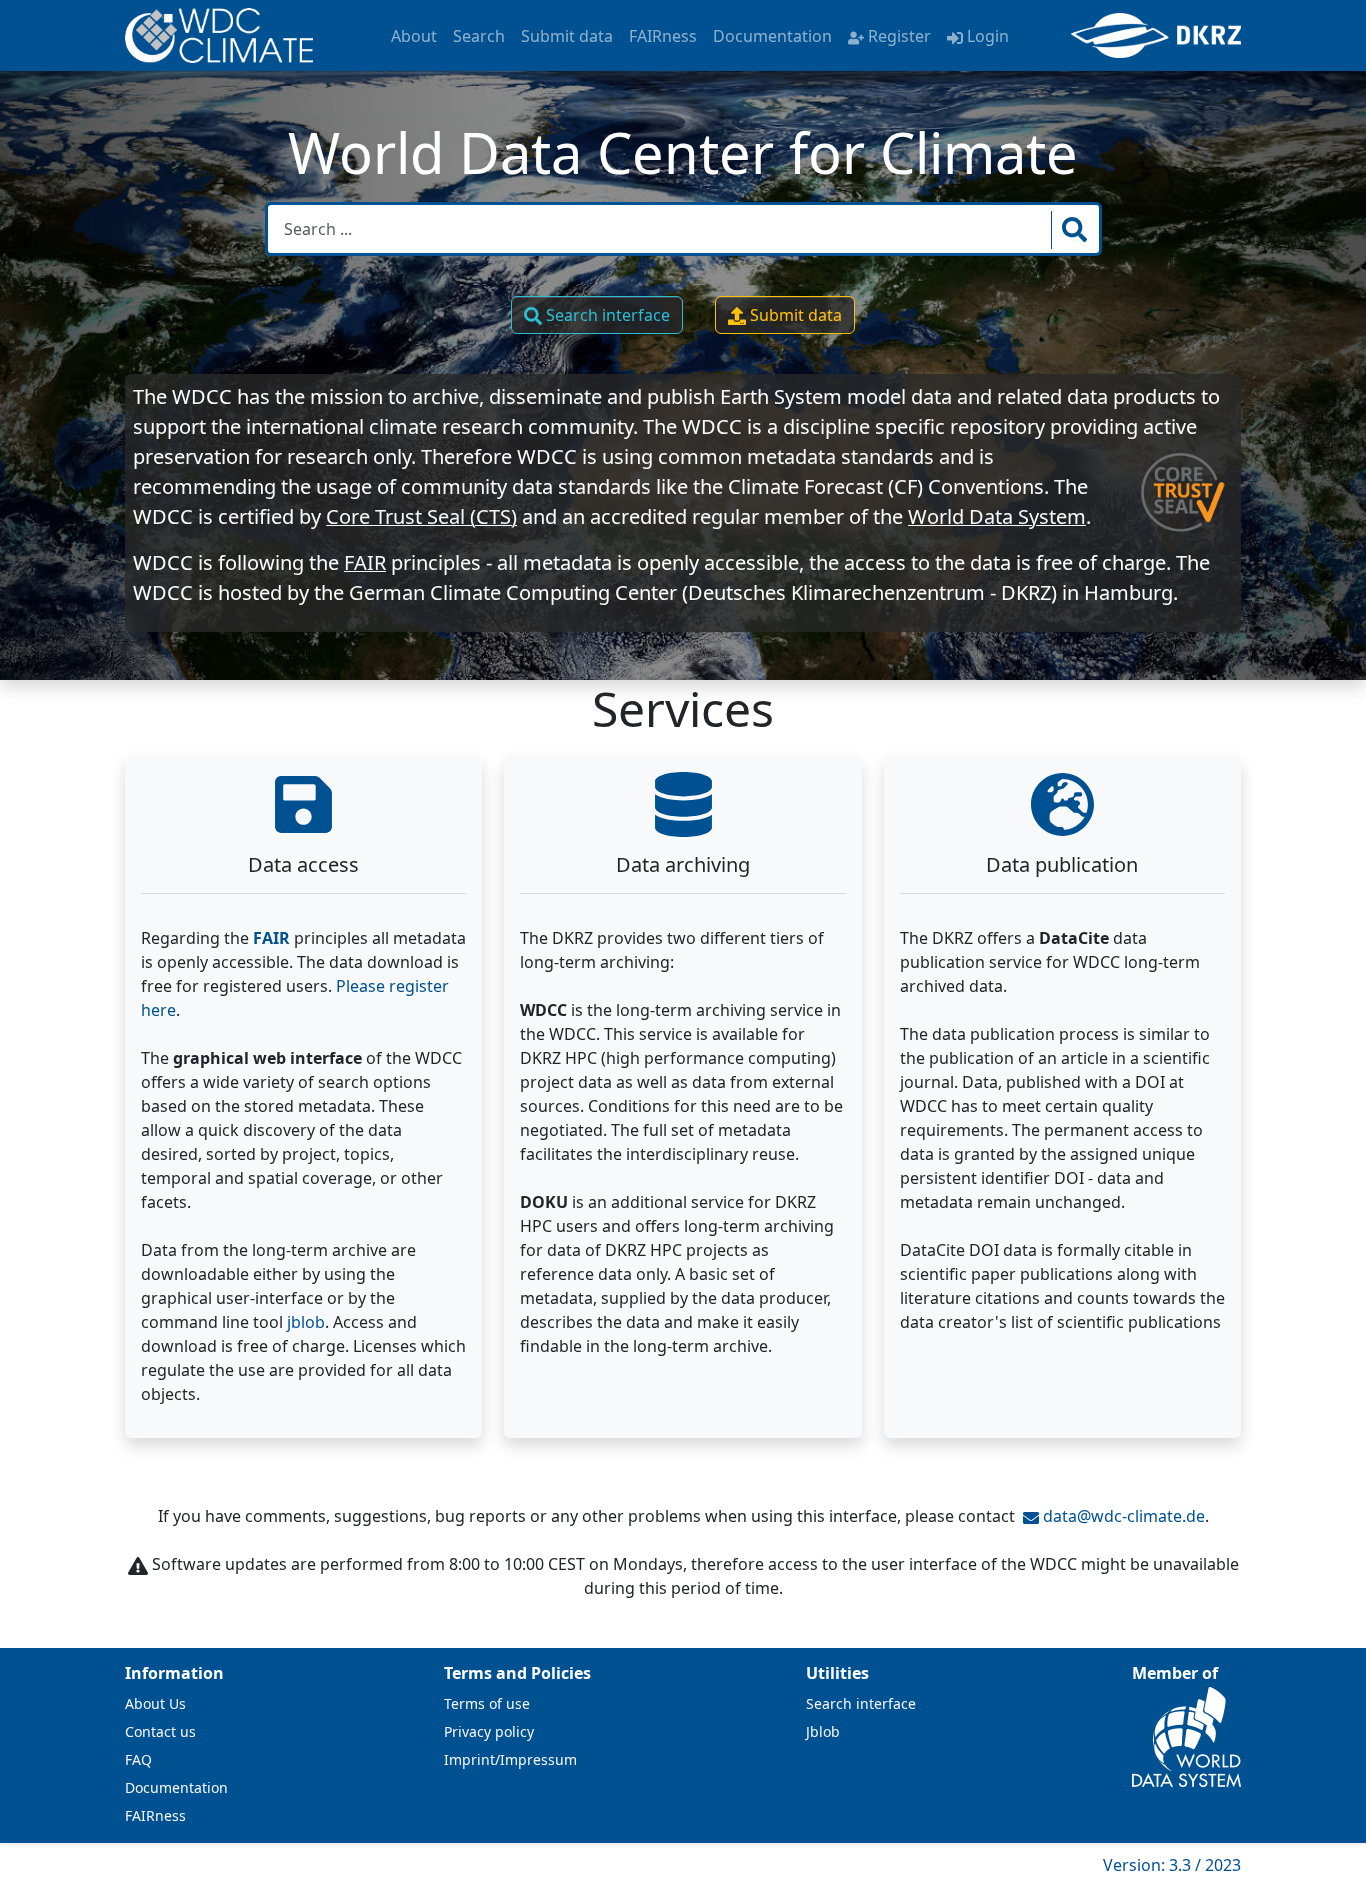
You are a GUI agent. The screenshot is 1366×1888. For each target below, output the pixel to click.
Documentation (772, 36)
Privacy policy (489, 1731)
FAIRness (663, 36)
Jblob (823, 1731)
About (414, 36)
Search (479, 36)
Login (988, 36)
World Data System (997, 516)
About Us (155, 1703)
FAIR (365, 562)
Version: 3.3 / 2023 (1172, 1865)
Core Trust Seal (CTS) (421, 516)
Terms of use (487, 1703)
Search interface (606, 315)
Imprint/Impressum (510, 1759)
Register (899, 36)
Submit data (567, 36)
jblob (306, 1322)
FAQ (138, 1759)
